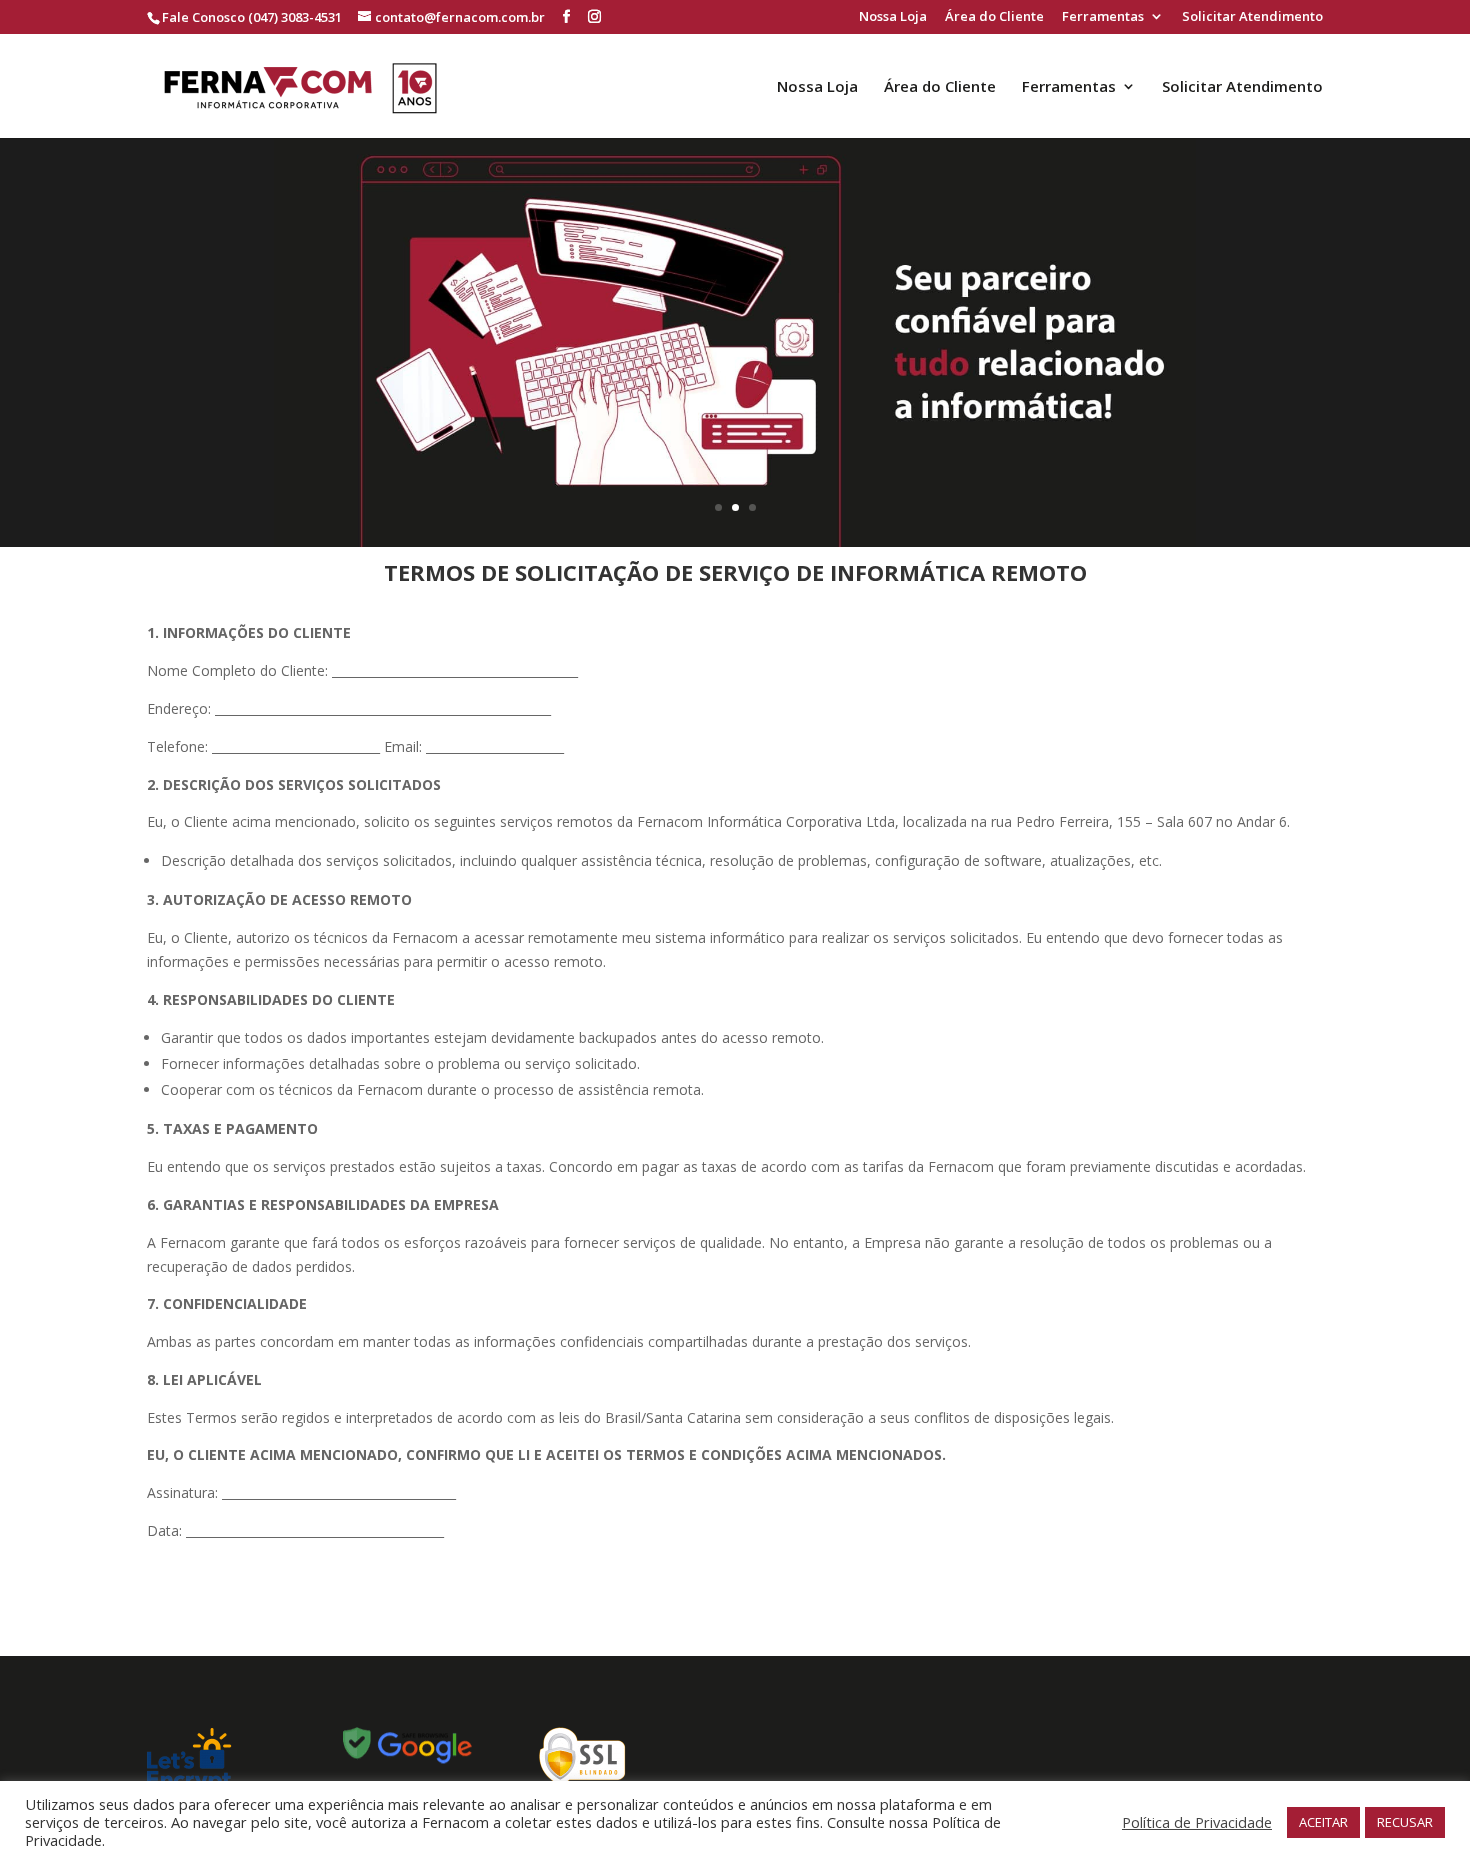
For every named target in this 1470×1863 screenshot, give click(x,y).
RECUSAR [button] (1405, 1822)
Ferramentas (1103, 17)
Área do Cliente (994, 17)
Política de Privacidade (1197, 1822)
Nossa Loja (893, 17)
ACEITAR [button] (1323, 1822)
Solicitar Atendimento (1252, 17)
